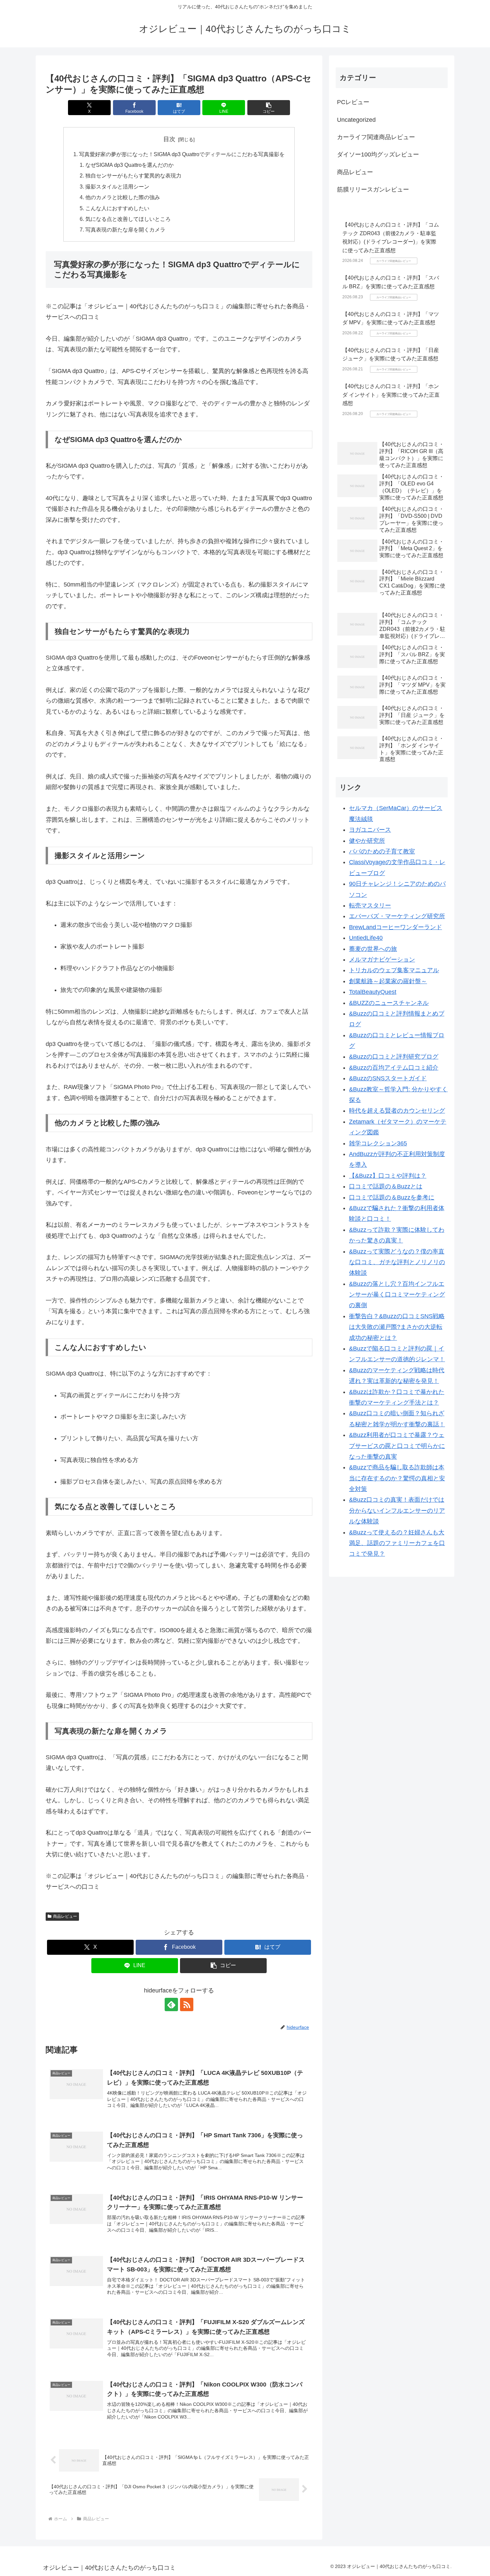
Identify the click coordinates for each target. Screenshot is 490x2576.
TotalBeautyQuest (373, 992)
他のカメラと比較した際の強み (123, 197)
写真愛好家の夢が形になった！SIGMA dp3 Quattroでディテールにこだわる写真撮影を (182, 154)
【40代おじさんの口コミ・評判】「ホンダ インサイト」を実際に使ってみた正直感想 (391, 395)
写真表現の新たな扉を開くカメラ (125, 230)
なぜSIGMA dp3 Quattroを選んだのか (129, 165)
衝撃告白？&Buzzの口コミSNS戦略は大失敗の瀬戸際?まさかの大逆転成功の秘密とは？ (397, 1327)
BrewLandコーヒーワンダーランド (395, 927)
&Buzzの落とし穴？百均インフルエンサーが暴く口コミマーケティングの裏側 (397, 1295)
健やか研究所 (367, 841)
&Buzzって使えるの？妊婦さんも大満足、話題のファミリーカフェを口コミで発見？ (397, 1543)
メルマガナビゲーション (382, 960)
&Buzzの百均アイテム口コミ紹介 (394, 1068)
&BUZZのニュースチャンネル (389, 1003)
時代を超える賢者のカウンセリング (397, 1111)
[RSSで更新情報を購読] (187, 2004)
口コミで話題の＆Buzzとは (386, 1186)
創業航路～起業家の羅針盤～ (388, 981)
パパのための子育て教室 (382, 851)
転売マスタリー (370, 905)
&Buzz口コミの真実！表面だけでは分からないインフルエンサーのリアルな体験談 (397, 1511)
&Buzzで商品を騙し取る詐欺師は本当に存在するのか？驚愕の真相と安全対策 (397, 1478)
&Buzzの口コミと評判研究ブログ (394, 1057)
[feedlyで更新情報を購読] (171, 2004)
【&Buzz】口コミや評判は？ (388, 1176)
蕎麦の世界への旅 (373, 949)
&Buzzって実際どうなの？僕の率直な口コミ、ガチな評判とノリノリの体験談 (397, 1262)
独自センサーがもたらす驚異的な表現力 (133, 175)
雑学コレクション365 (378, 1143)
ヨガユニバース (370, 830)
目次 (169, 139)
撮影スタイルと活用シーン (117, 187)
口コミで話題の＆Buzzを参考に (392, 1197)
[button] (269, 108)
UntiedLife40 (366, 938)
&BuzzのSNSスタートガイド (388, 1078)
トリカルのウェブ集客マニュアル (394, 970)
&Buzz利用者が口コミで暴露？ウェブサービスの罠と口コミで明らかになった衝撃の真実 (397, 1446)
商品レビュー (65, 1916)
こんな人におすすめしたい (117, 208)
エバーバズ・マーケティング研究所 (397, 916)
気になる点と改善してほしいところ (128, 219)
